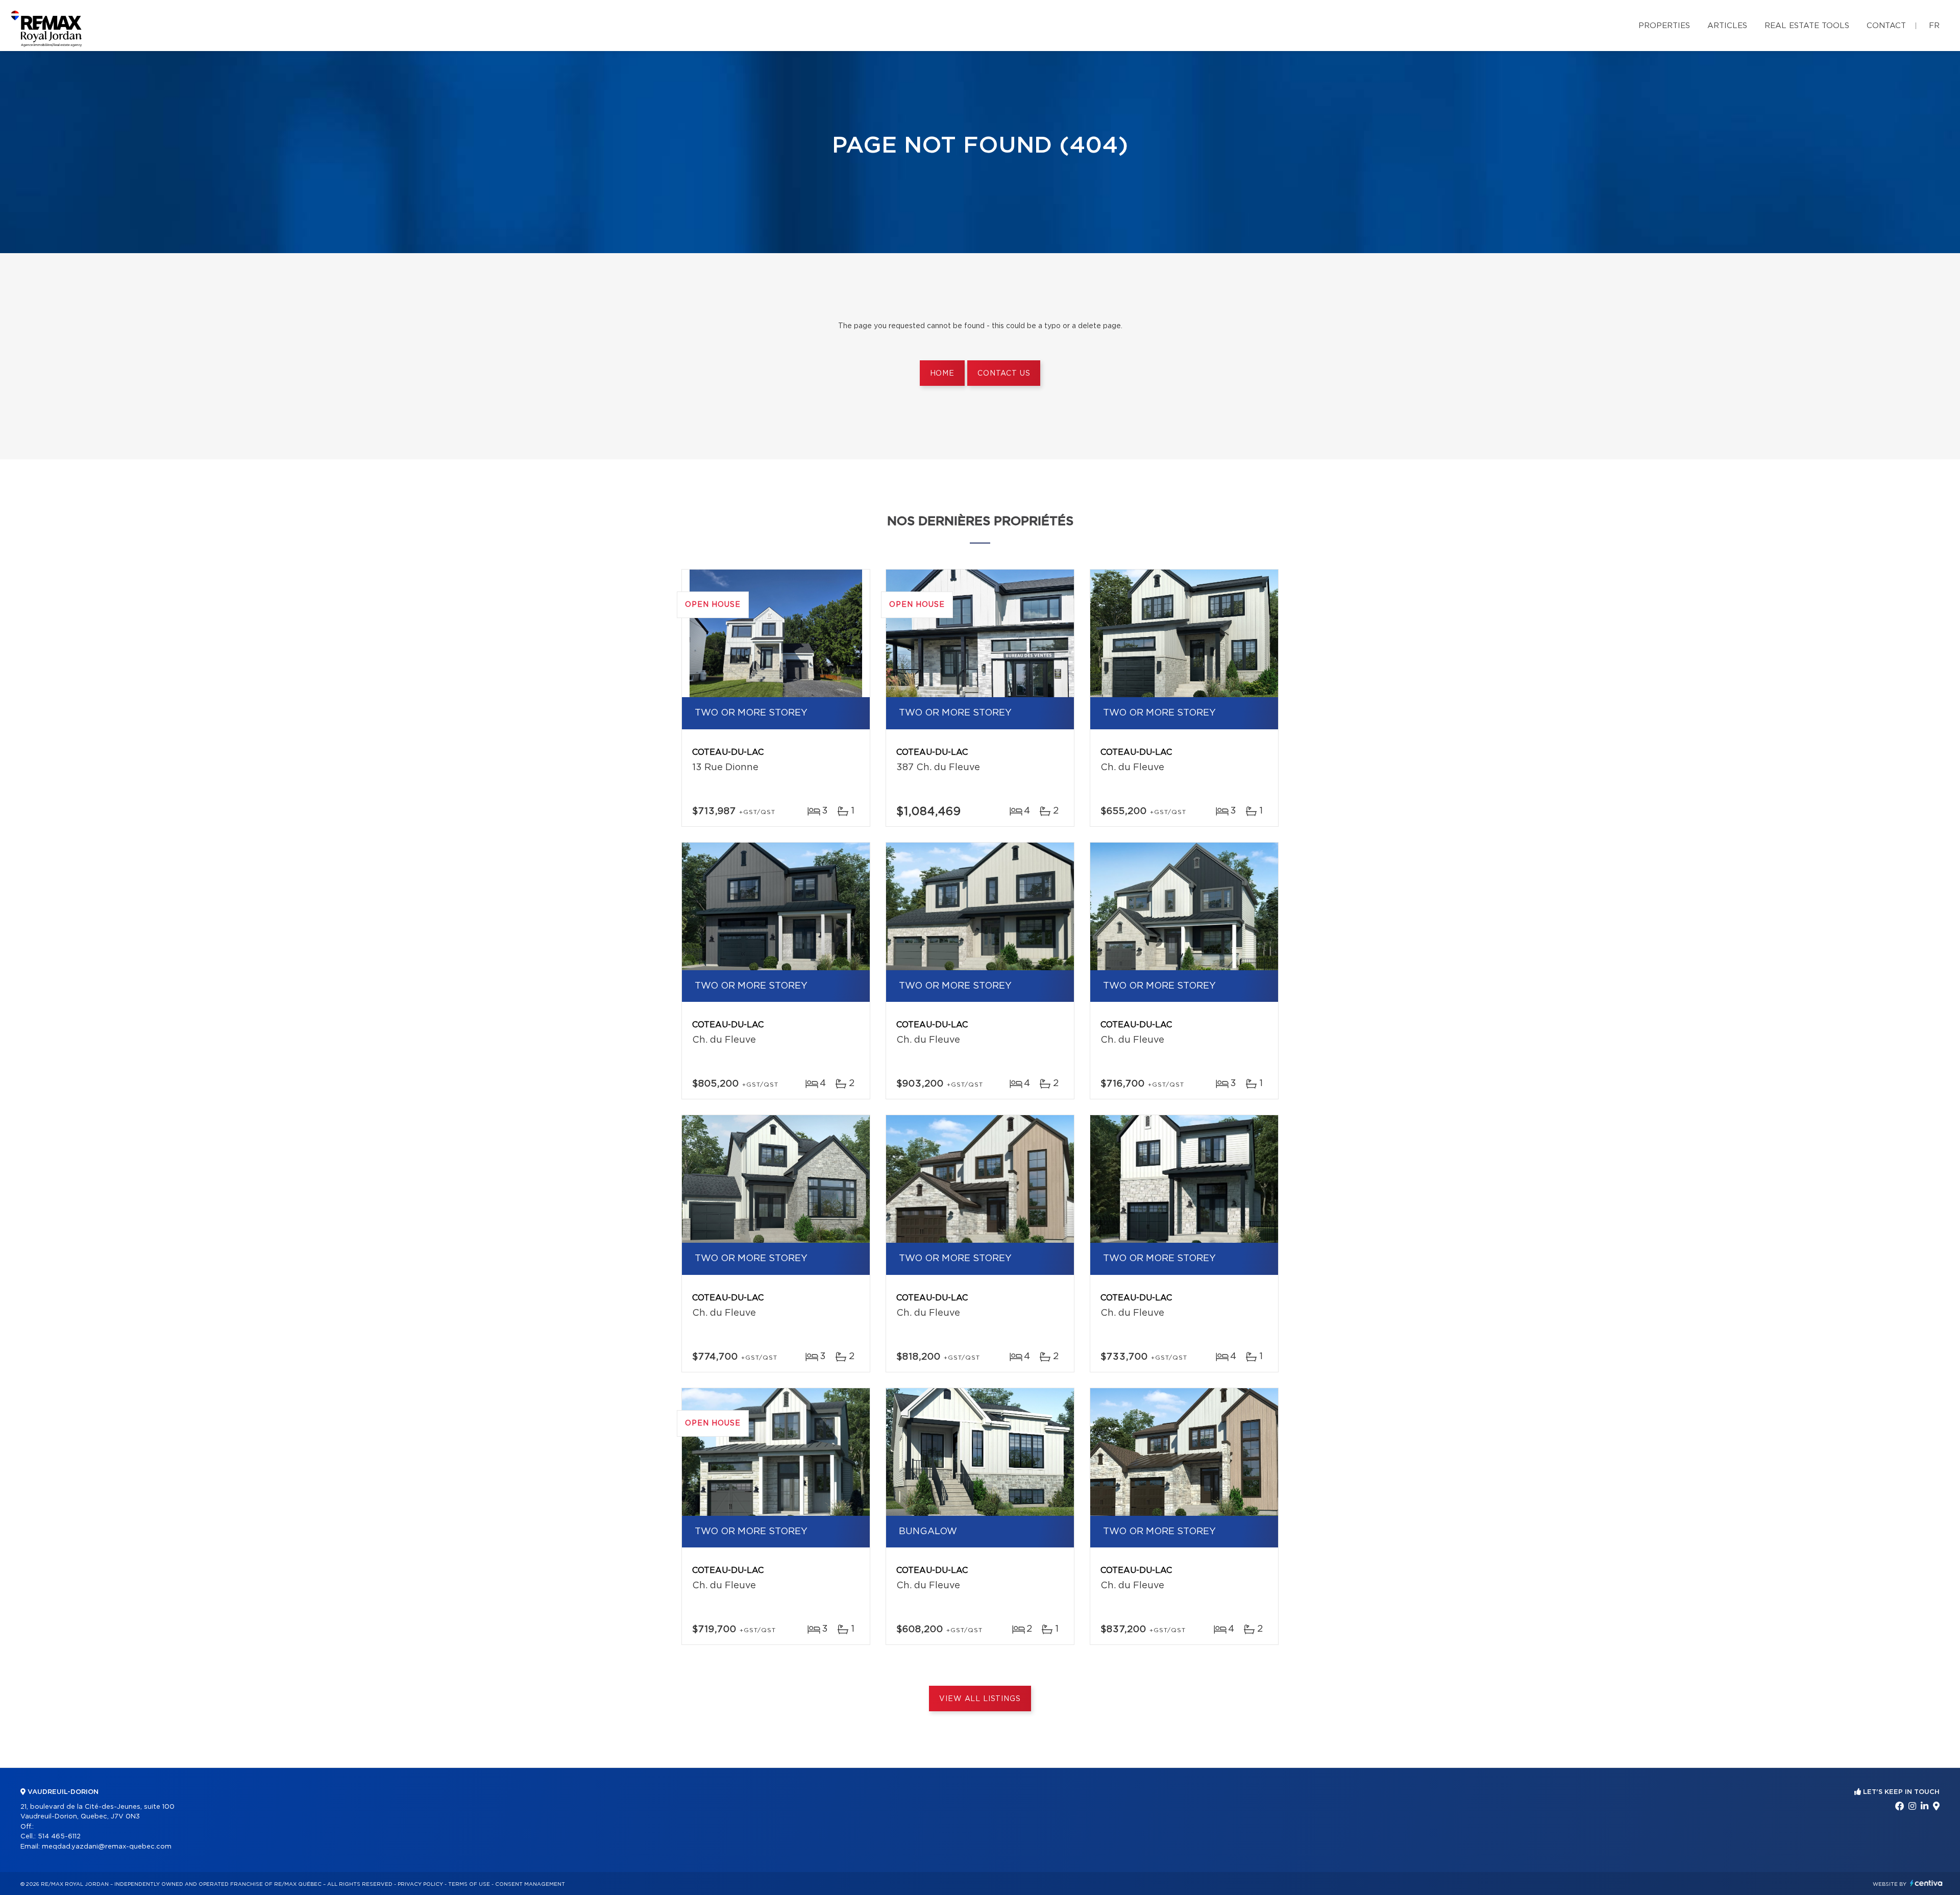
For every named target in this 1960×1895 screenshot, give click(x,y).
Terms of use (469, 1884)
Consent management (530, 1884)
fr (1934, 26)
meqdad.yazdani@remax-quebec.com (107, 1847)
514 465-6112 (59, 1837)
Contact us (1004, 374)
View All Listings (980, 1699)
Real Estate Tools (1807, 26)
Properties (1664, 26)
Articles (1727, 26)
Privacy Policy (420, 1884)
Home (942, 374)
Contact (1886, 26)
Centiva (1926, 1883)
